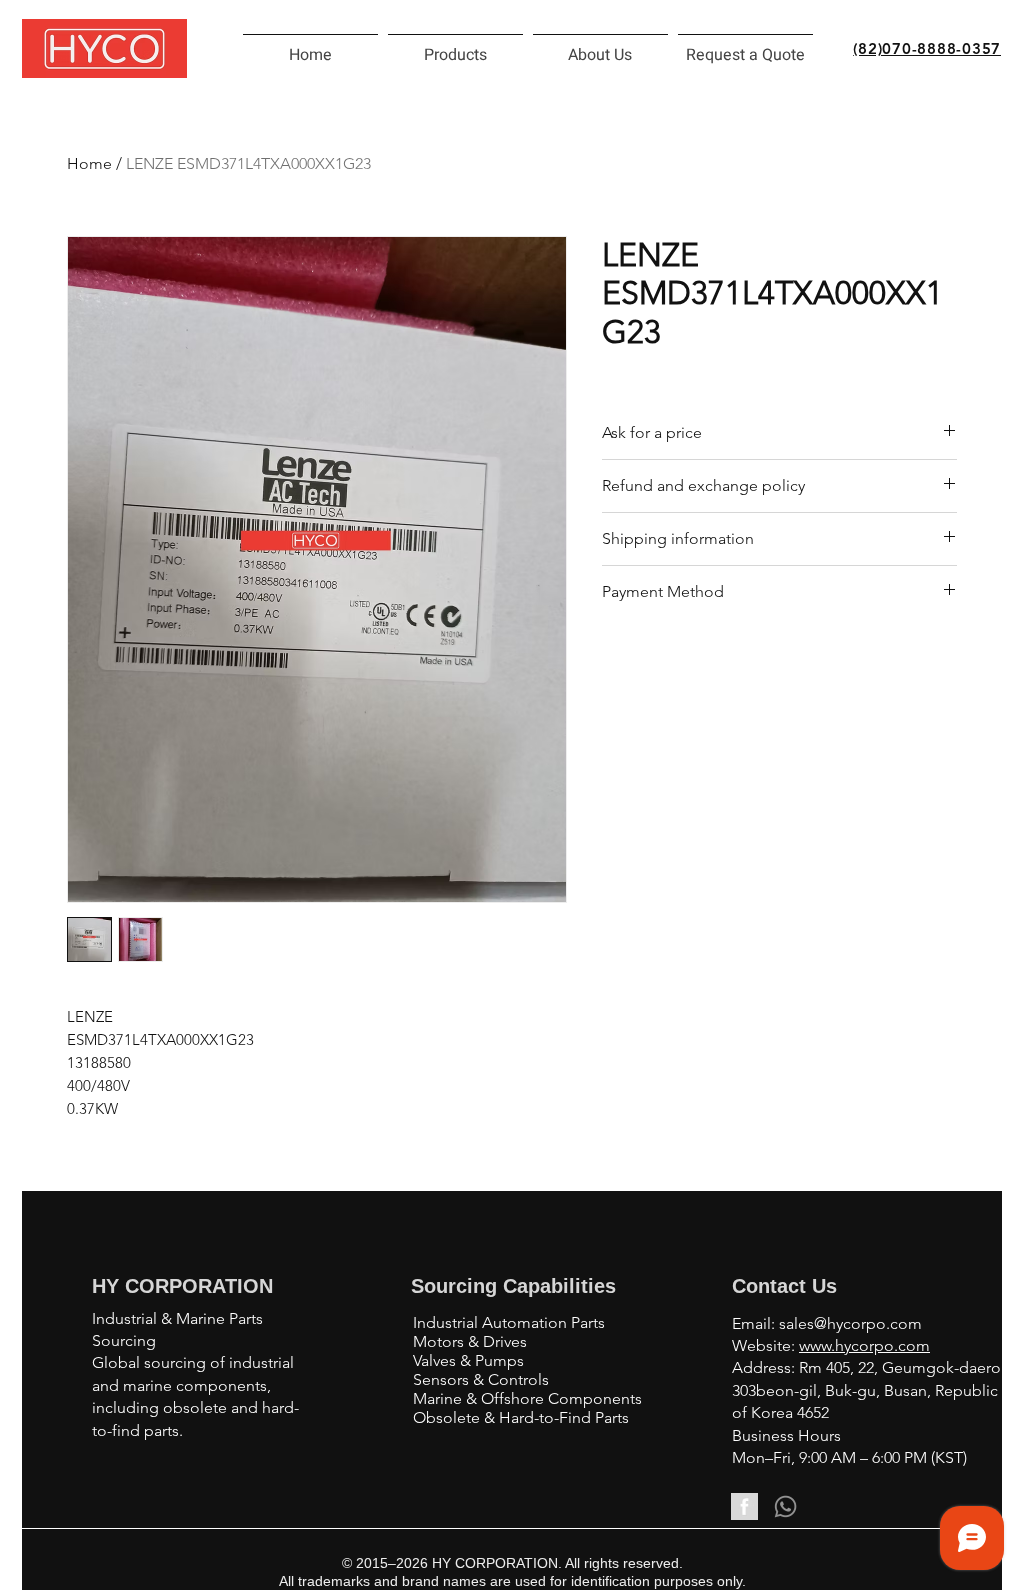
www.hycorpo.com (864, 1345)
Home (89, 163)
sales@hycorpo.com (850, 1323)
